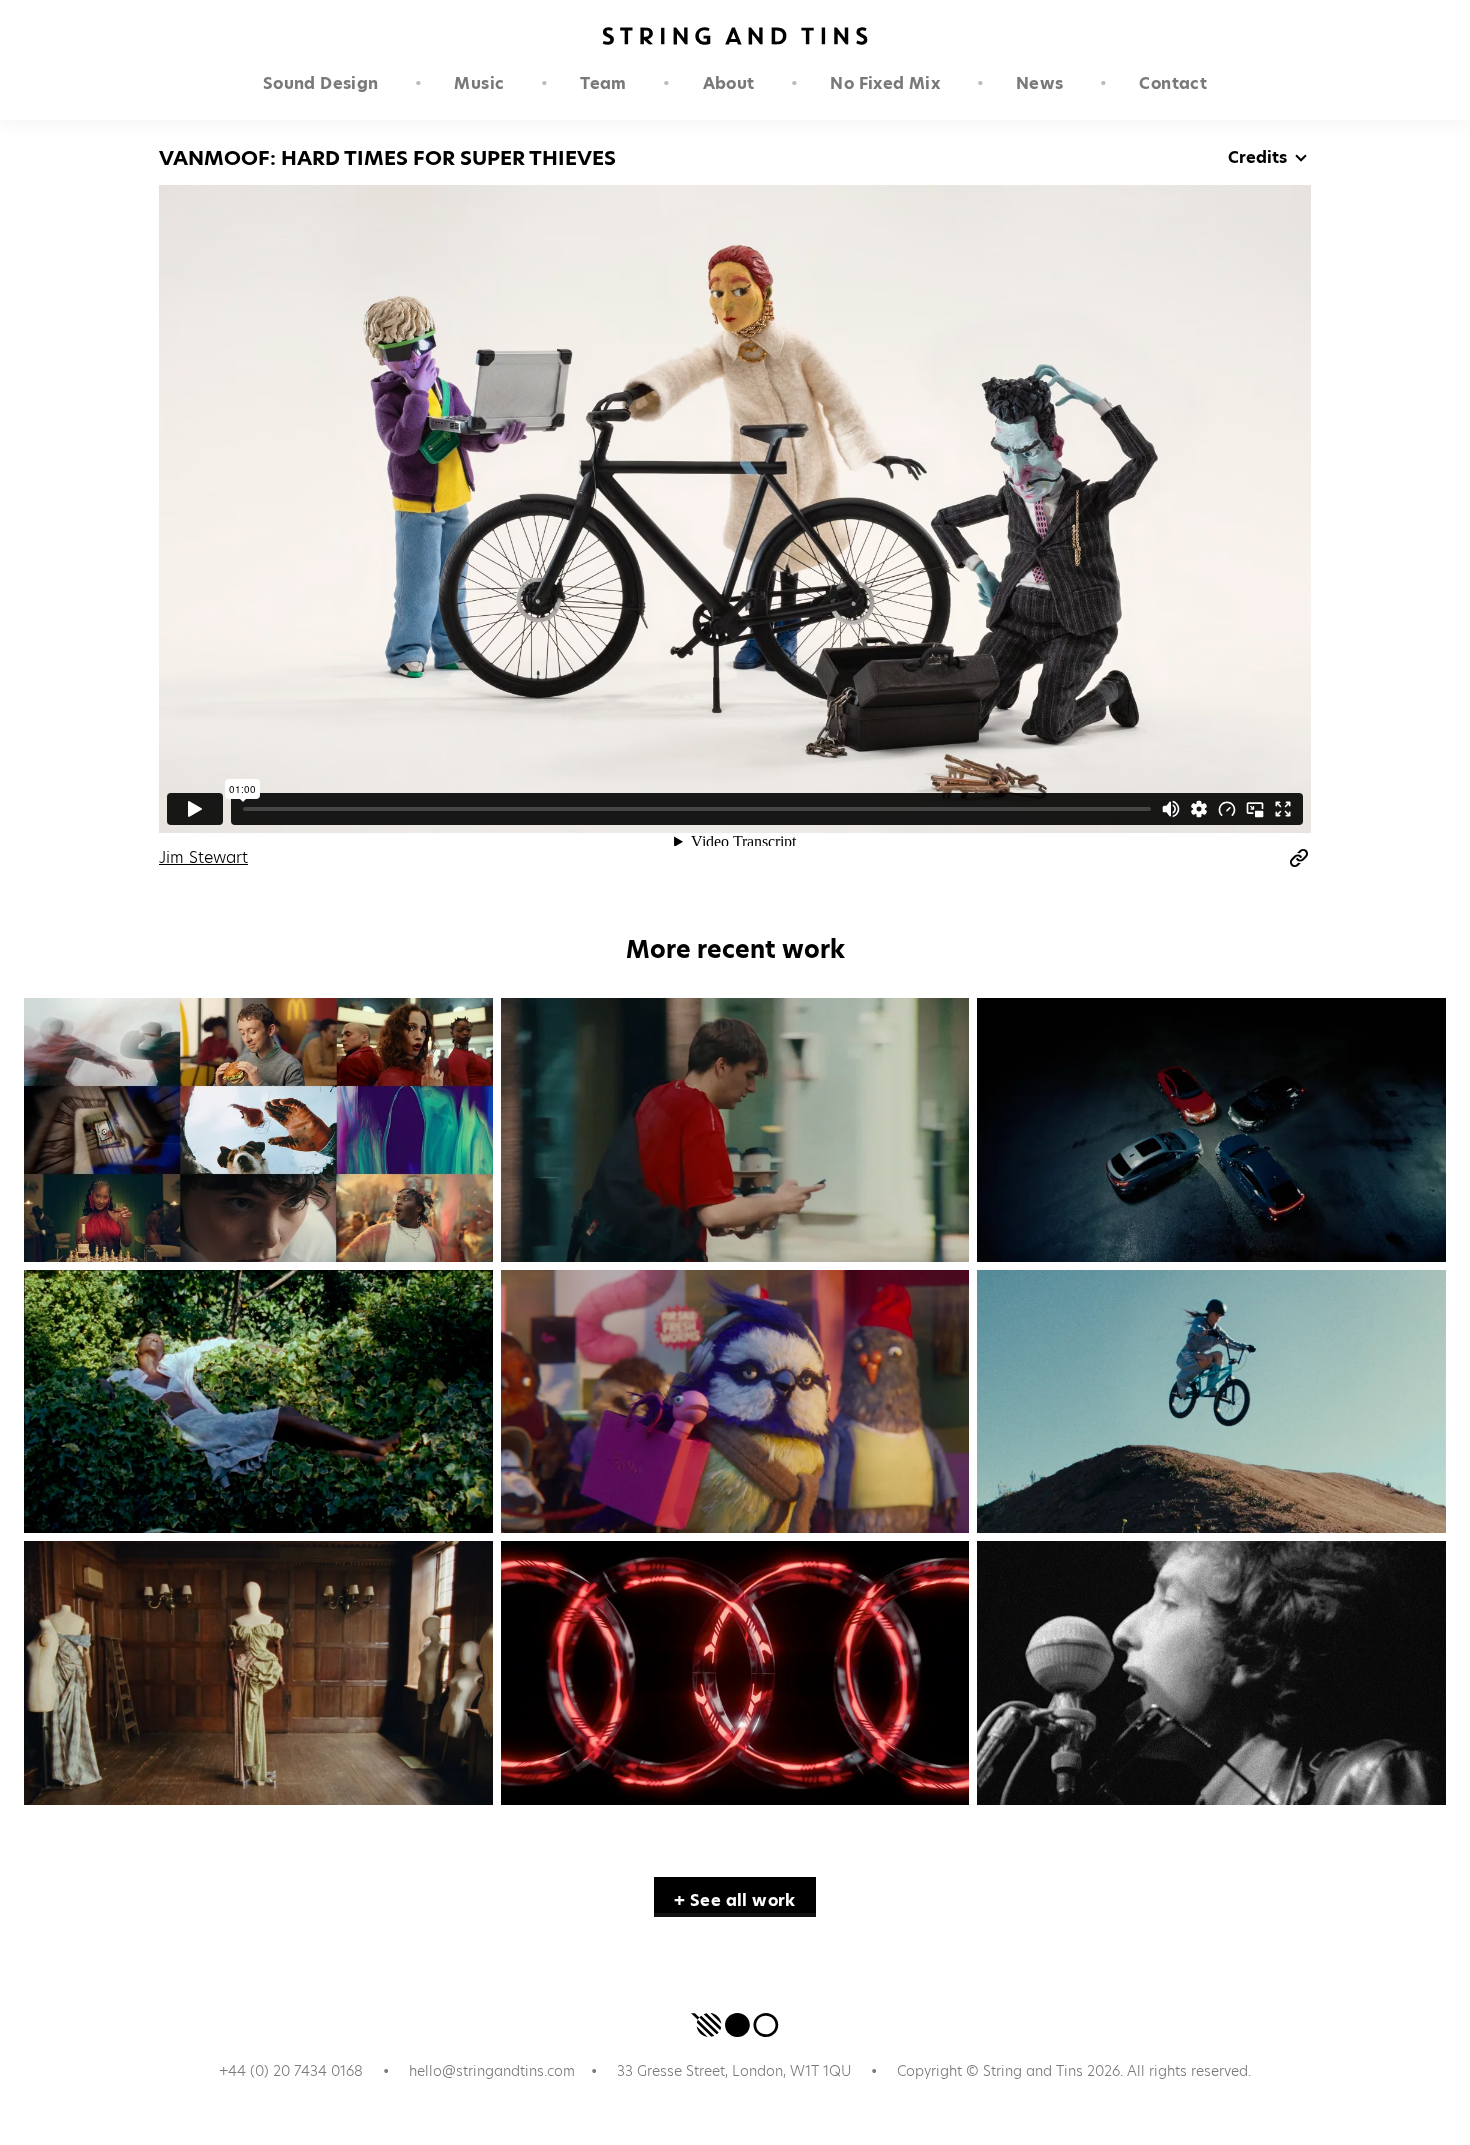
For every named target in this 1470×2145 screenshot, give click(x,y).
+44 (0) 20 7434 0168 (291, 2071)
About (729, 83)
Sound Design (321, 83)
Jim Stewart (203, 857)
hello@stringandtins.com (492, 2071)
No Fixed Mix (885, 83)
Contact (1173, 83)
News (1040, 83)
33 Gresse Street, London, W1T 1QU (734, 2071)
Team (603, 83)
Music (479, 83)
